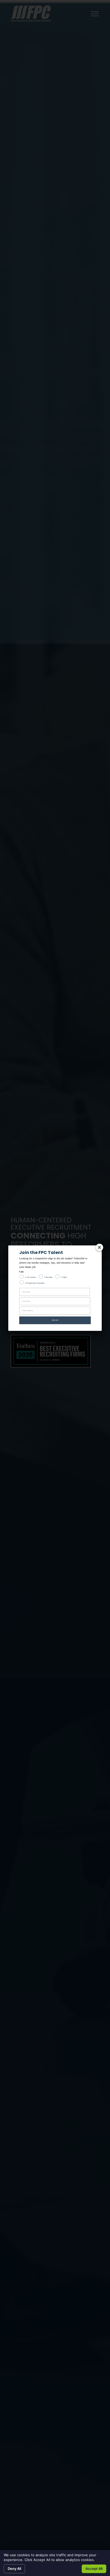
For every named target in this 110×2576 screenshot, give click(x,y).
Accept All (94, 2569)
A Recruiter (48, 1277)
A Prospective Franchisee (35, 1283)
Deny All (14, 2569)
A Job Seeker (31, 1277)
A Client (64, 1277)
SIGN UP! (55, 1320)
